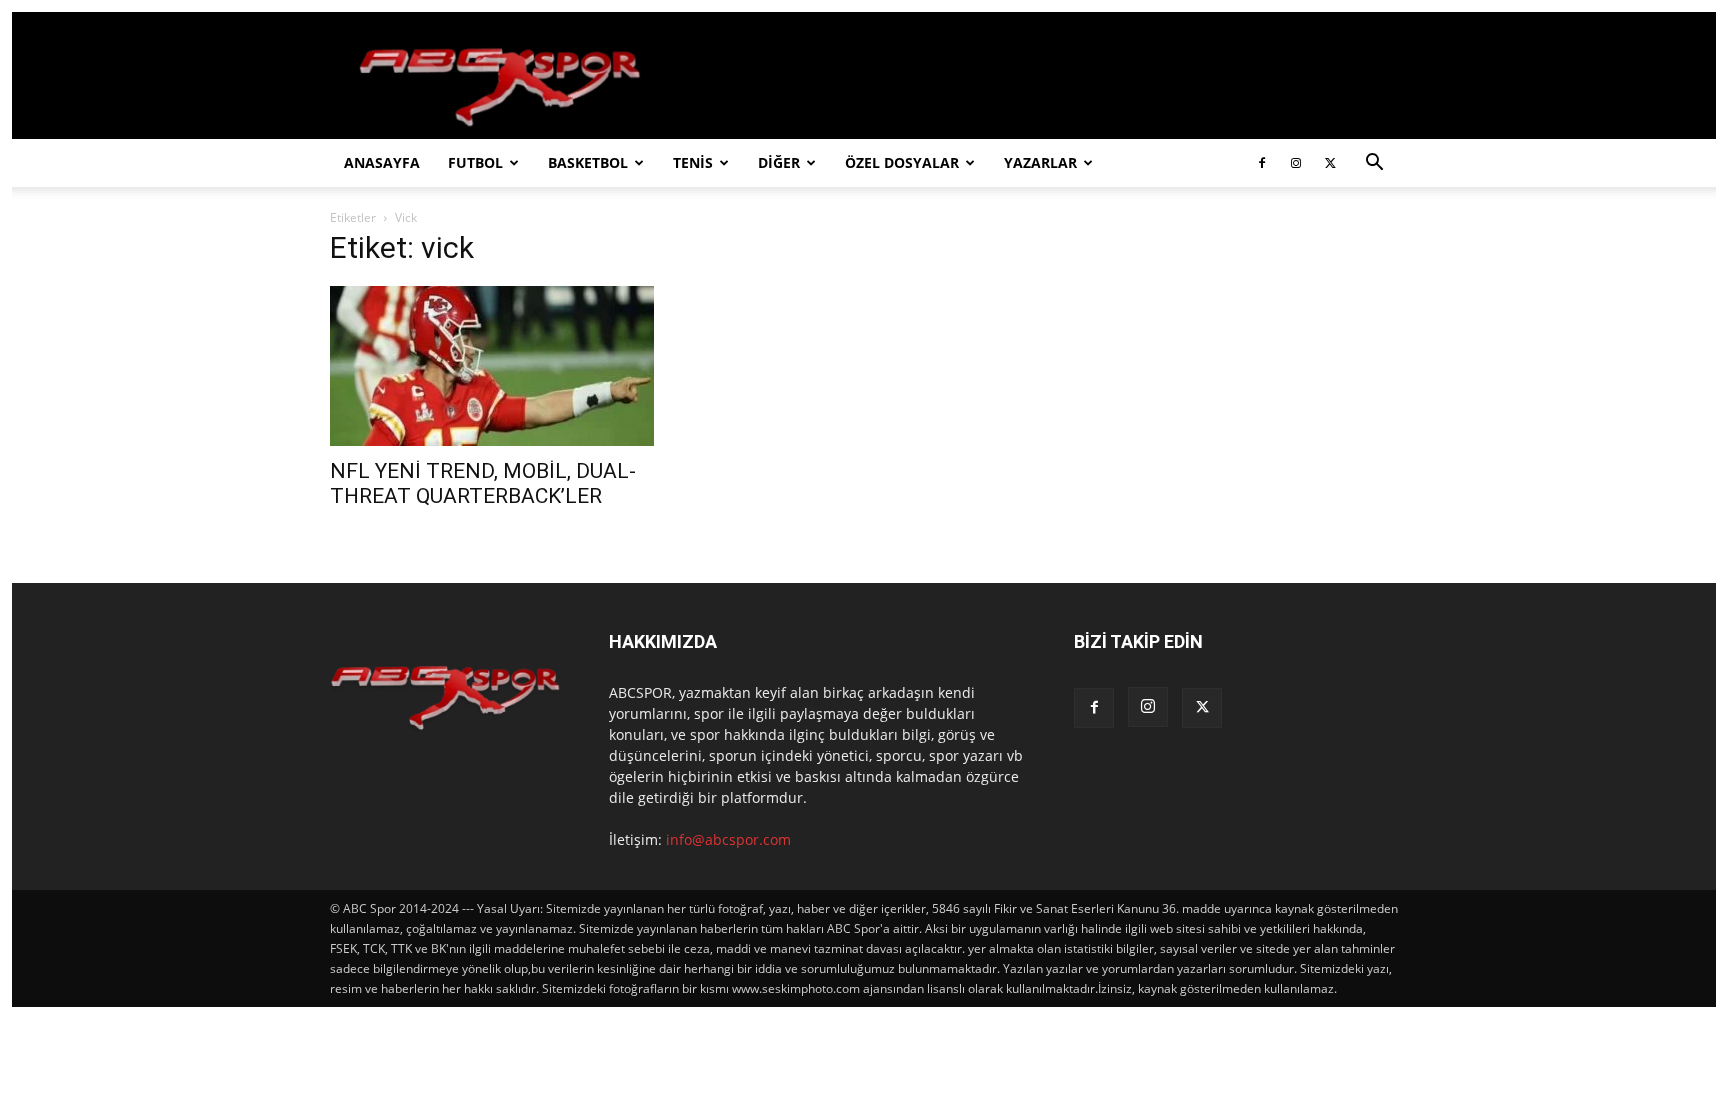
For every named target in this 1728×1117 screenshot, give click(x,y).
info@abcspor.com (728, 839)
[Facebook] (1262, 163)
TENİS (693, 162)
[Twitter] (1330, 163)
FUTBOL (475, 162)
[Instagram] (1296, 163)
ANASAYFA (382, 162)
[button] (1374, 164)
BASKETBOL (588, 162)
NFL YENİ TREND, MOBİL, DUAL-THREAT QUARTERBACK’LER (483, 483)
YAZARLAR (1040, 162)
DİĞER (779, 162)
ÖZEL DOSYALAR (902, 162)
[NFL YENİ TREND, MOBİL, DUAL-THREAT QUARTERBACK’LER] (492, 366)
